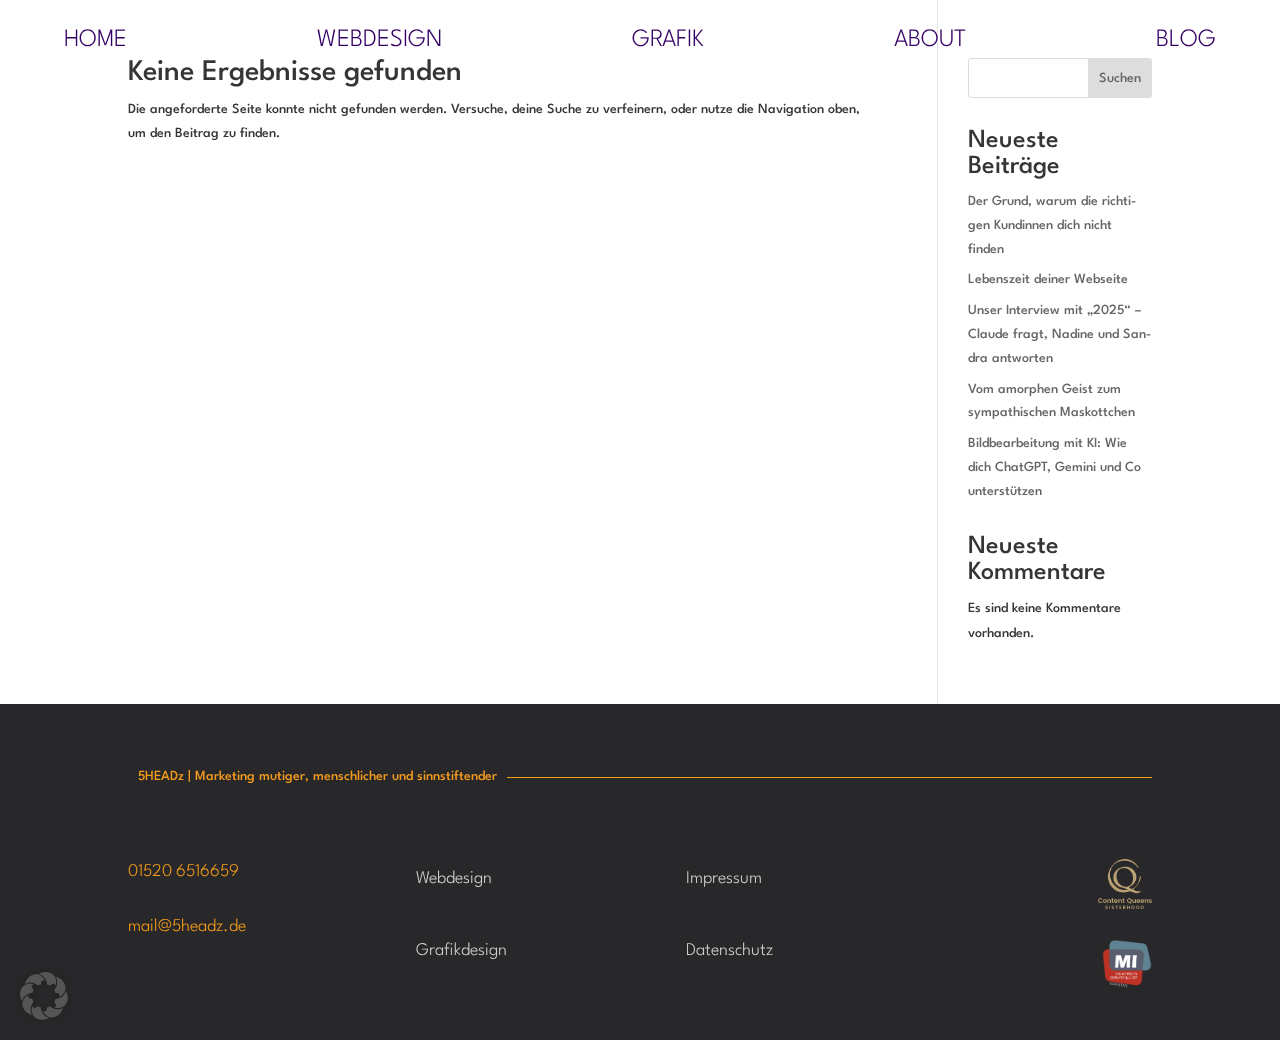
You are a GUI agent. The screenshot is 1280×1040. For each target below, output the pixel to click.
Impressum (724, 878)
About (930, 42)
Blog (1186, 42)
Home (95, 42)
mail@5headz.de (187, 926)
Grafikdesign (461, 950)
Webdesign (379, 42)
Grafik (668, 42)
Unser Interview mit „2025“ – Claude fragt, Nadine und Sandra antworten (1059, 334)
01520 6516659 (183, 871)
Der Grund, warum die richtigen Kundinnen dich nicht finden (1052, 225)
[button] (44, 996)
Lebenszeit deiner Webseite (1048, 279)
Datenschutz (729, 950)
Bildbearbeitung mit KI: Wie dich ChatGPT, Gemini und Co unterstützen (1054, 467)
